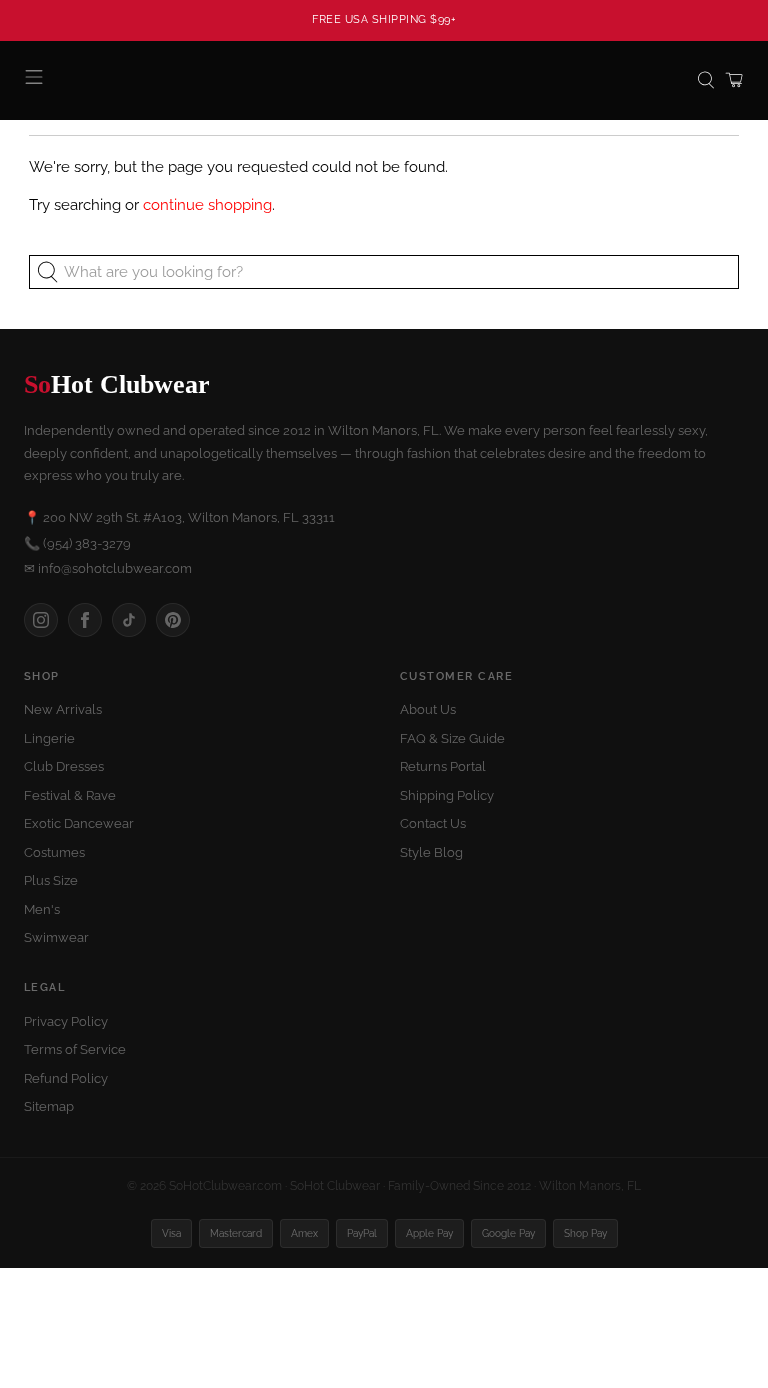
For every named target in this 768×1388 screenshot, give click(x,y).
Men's (42, 909)
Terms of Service (75, 1049)
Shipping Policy (447, 795)
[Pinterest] (173, 620)
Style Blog (431, 852)
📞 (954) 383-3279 (77, 543)
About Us (428, 709)
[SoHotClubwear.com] (384, 80)
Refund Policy (66, 1078)
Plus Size (51, 880)
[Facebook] (85, 620)
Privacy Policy (66, 1021)
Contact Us (433, 823)
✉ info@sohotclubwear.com (108, 568)
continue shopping (207, 205)
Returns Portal (443, 766)
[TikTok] (129, 620)
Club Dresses (64, 766)
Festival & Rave (70, 795)
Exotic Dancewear (79, 823)
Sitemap (49, 1106)
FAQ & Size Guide (452, 738)
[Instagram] (41, 620)
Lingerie (49, 738)
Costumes (54, 852)
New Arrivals (63, 709)
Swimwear (56, 937)
